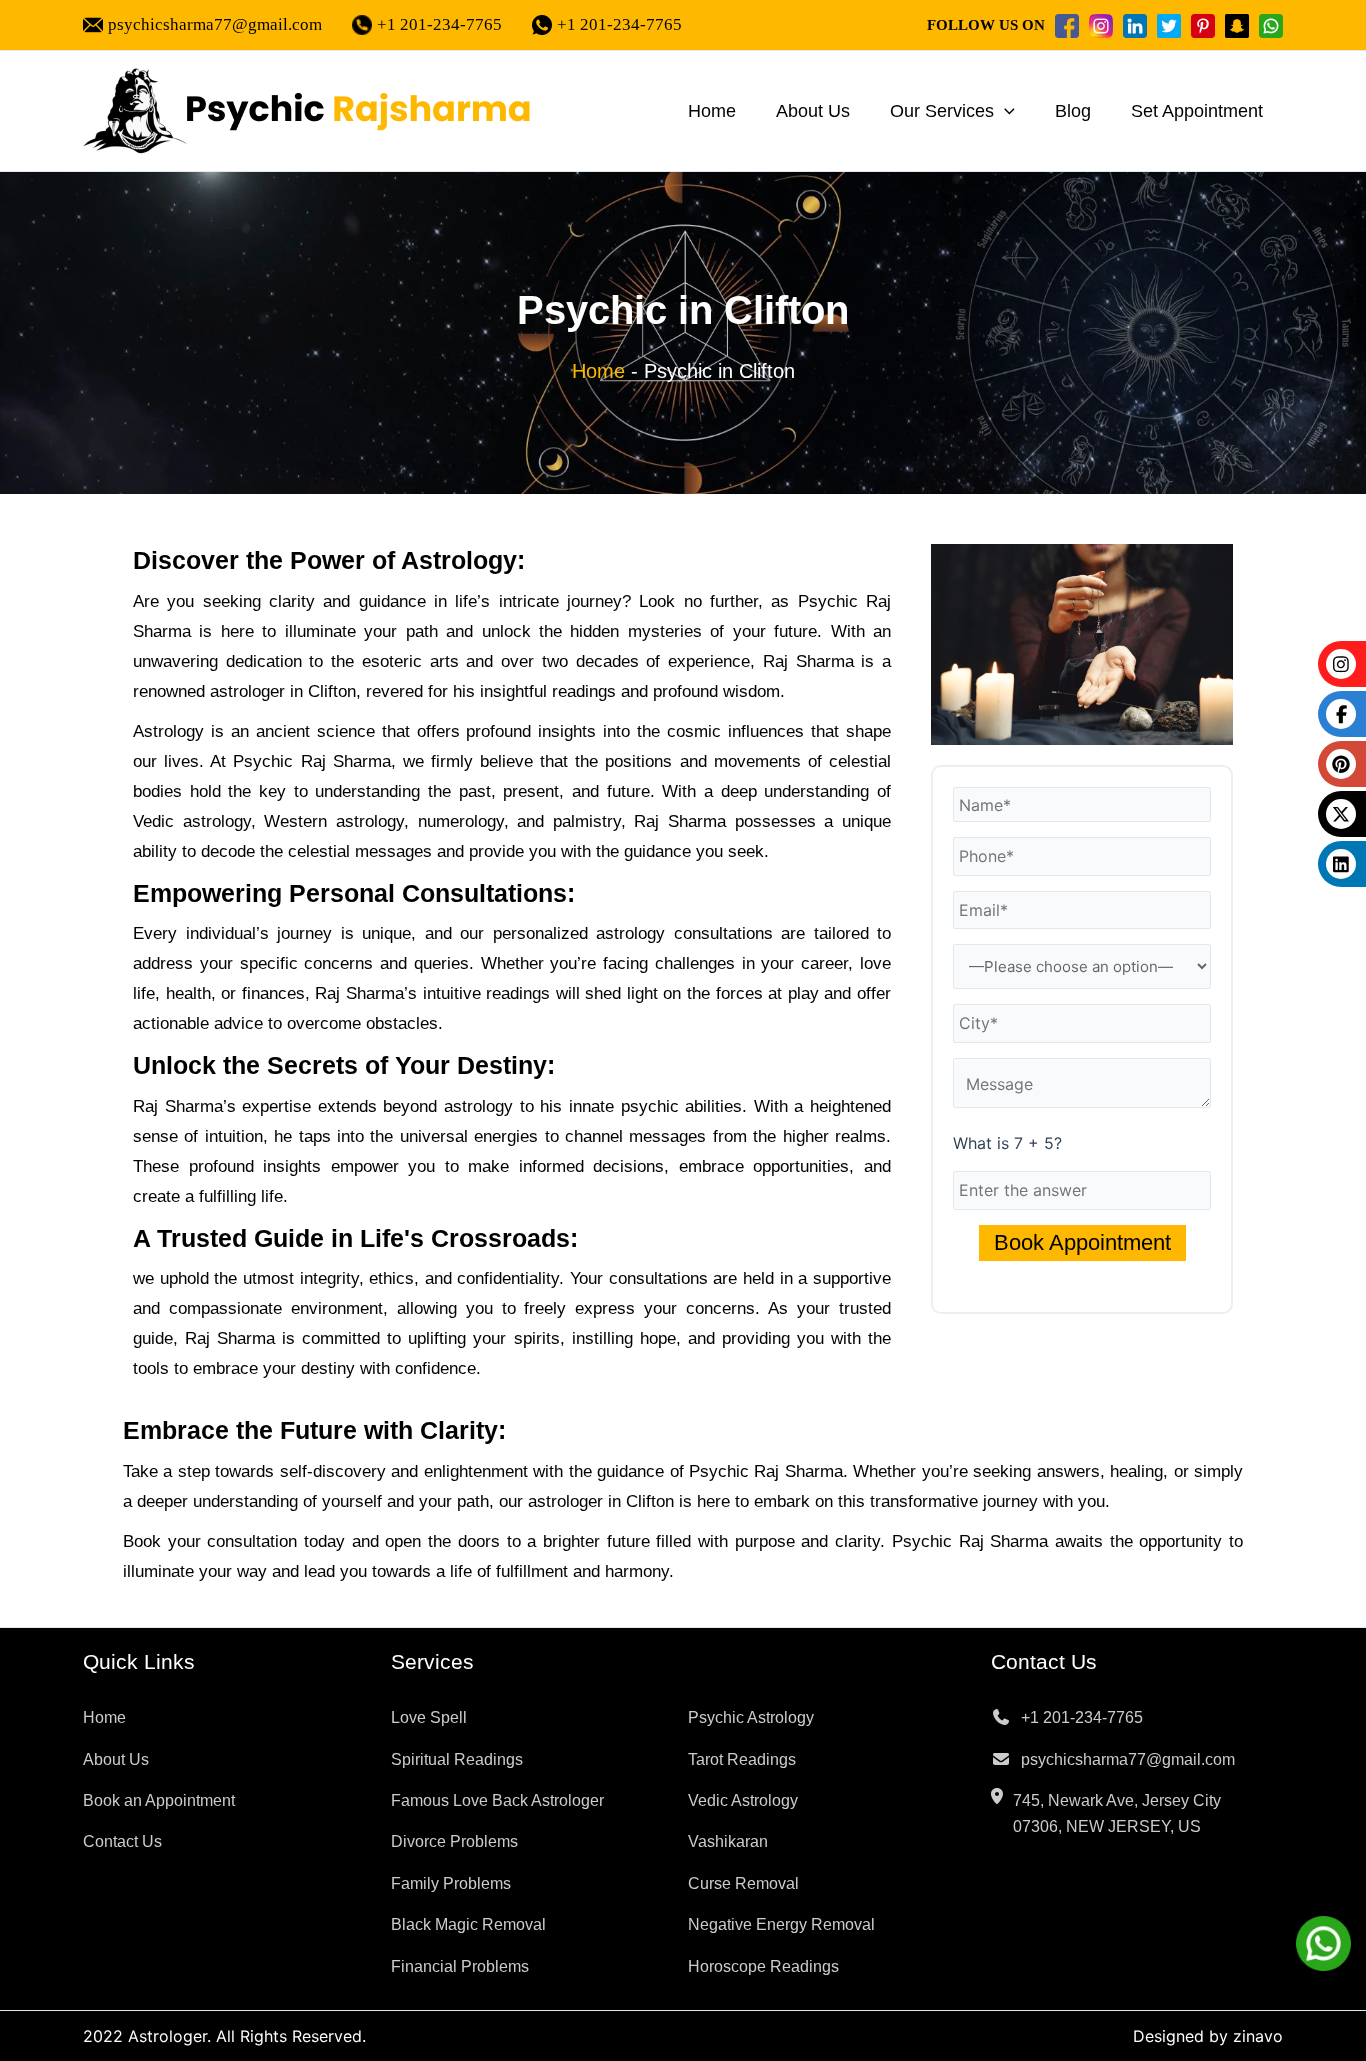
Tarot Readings (742, 1759)
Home (712, 111)
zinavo (1258, 2036)
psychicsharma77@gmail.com (215, 24)
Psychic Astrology (751, 1717)
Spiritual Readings (457, 1759)
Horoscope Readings (763, 1966)
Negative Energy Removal (781, 1924)
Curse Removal (743, 1883)
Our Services (942, 111)
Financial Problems (460, 1966)
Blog (1073, 111)
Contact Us (122, 1841)
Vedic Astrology (743, 1800)
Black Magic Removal (468, 1924)
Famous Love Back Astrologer (497, 1800)
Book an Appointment (159, 1800)
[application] (1004, 111)
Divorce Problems (454, 1841)
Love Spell (429, 1717)
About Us (813, 111)
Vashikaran (728, 1841)
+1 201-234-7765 (439, 24)
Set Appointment (1197, 111)
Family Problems (451, 1883)
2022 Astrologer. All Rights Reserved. (224, 2036)
